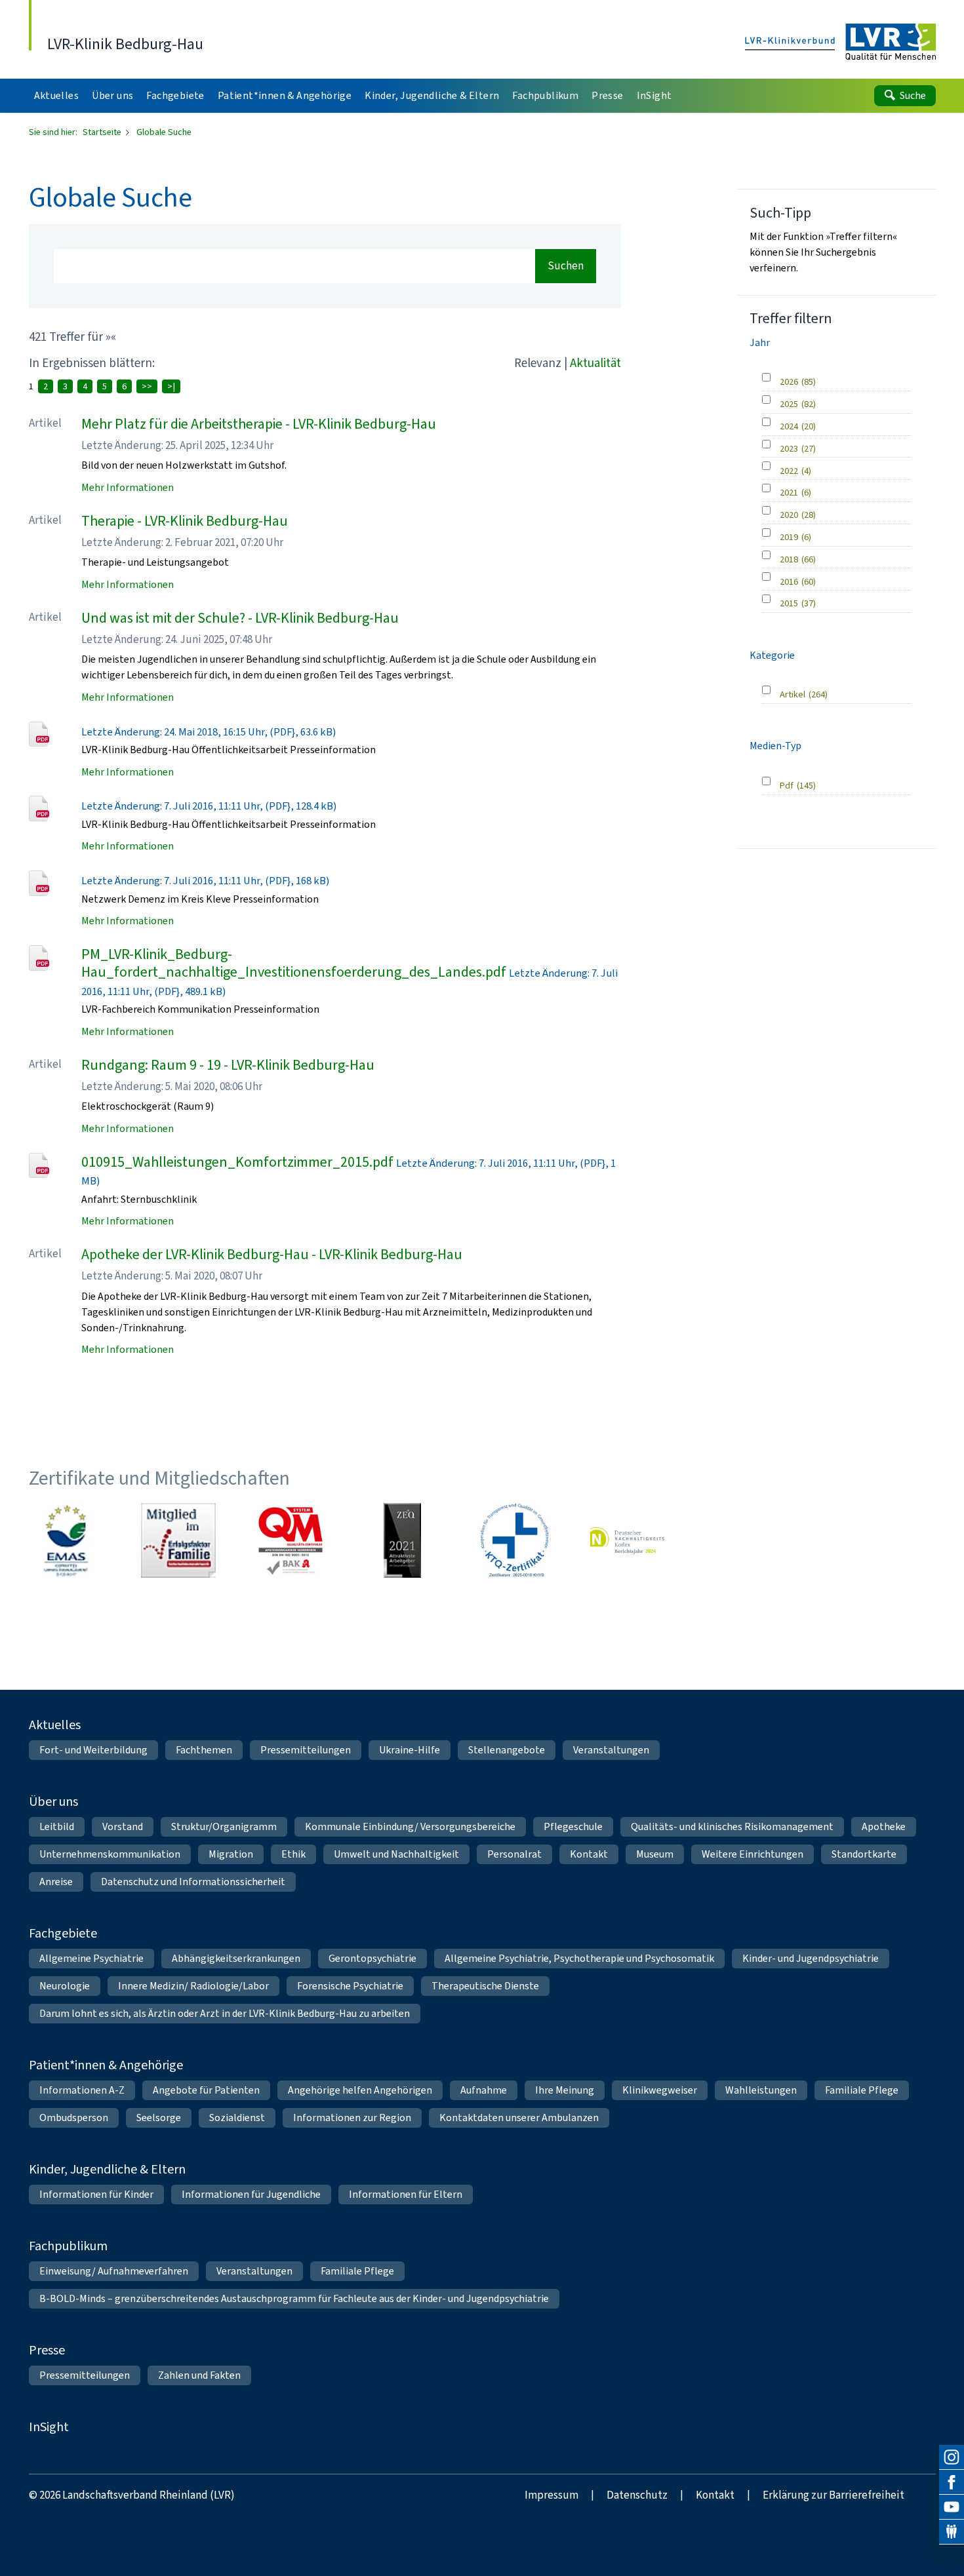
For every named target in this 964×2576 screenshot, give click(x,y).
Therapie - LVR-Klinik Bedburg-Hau (185, 521)
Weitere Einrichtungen (753, 1854)
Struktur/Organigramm (224, 1826)
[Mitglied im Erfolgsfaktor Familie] (178, 1540)
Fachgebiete (63, 1933)
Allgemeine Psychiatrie (91, 1958)
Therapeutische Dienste (485, 1986)
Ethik (293, 1854)
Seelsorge (159, 2117)
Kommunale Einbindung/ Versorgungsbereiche (410, 1826)
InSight (49, 2427)
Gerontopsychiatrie (372, 1958)
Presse (47, 2350)
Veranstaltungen (611, 1750)
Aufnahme (484, 2090)
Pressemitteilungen (306, 1750)
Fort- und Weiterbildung (93, 1750)
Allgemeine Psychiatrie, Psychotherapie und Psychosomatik (579, 1958)
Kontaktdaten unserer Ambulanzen (519, 2117)
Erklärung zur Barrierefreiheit (833, 2495)
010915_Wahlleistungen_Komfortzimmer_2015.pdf (237, 1162)
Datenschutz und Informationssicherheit (193, 1882)
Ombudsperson (74, 2117)
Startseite (103, 132)
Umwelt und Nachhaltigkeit (396, 1854)
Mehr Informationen (128, 487)
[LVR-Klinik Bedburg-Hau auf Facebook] (952, 2482)
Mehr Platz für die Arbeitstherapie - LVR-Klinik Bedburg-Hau (259, 424)
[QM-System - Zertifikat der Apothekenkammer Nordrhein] (291, 1540)
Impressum (552, 2495)
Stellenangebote (507, 1750)
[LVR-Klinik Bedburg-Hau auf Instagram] (952, 2457)
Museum (655, 1854)
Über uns (53, 1802)
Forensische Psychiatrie (350, 1986)
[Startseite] (840, 43)
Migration (231, 1854)
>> (147, 386)
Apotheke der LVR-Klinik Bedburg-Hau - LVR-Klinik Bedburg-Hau (272, 1254)
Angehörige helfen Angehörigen (360, 2090)
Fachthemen (204, 1750)
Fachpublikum (68, 2246)
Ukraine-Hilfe (410, 1750)
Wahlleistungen (761, 2090)
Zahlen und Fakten (199, 2375)
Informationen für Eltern (406, 2194)
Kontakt (589, 1854)
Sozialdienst (237, 2117)
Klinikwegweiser (660, 2090)
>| (171, 386)
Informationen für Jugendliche (251, 2194)
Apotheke (884, 1826)
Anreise (56, 1882)
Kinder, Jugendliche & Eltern (107, 2169)
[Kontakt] (952, 2532)
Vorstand (123, 1826)
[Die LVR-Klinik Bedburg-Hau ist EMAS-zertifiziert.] (66, 1540)
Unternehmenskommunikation (110, 1854)
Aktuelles (55, 1725)
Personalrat (514, 1854)
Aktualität (595, 363)
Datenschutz (637, 2495)
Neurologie (65, 1986)
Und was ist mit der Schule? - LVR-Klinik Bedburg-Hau (240, 618)
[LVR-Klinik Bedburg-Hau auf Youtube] (952, 2507)
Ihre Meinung (565, 2090)
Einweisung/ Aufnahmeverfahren (114, 2271)
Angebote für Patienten (206, 2090)
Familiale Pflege (862, 2090)
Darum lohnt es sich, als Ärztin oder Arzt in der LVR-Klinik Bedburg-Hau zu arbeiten (225, 2013)
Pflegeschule (573, 1826)
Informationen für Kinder (96, 2194)
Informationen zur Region (352, 2117)
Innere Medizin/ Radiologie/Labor (193, 1986)
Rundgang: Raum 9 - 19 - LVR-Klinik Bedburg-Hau (228, 1065)
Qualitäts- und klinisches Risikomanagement (732, 1826)
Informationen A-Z (82, 2090)
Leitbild (57, 1826)
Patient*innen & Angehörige (106, 2065)
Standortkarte (864, 1854)
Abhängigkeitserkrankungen (236, 1958)
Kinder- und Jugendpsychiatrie (811, 1958)
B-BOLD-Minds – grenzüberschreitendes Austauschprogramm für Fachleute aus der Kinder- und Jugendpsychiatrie (294, 2298)
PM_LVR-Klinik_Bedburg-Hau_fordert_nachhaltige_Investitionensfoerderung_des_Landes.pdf (294, 963)
